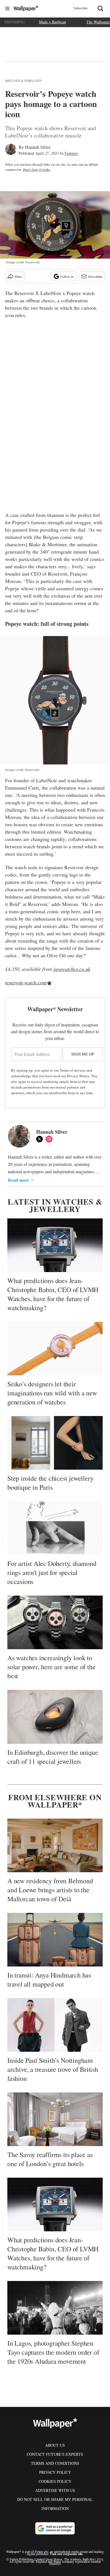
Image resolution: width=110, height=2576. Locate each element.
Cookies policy (55, 2481)
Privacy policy (55, 2472)
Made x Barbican (52, 22)
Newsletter (95, 276)
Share (18, 276)
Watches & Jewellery (23, 81)
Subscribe (81, 8)
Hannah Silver (38, 147)
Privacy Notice (78, 1076)
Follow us (67, 276)
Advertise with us (55, 2490)
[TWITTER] (41, 1139)
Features (71, 153)
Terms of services (73, 1070)
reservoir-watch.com (26, 982)
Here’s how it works (37, 169)
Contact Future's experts (55, 2454)
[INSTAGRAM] (50, 1139)
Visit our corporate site (66, 2554)
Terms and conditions (55, 2463)
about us (55, 2445)
